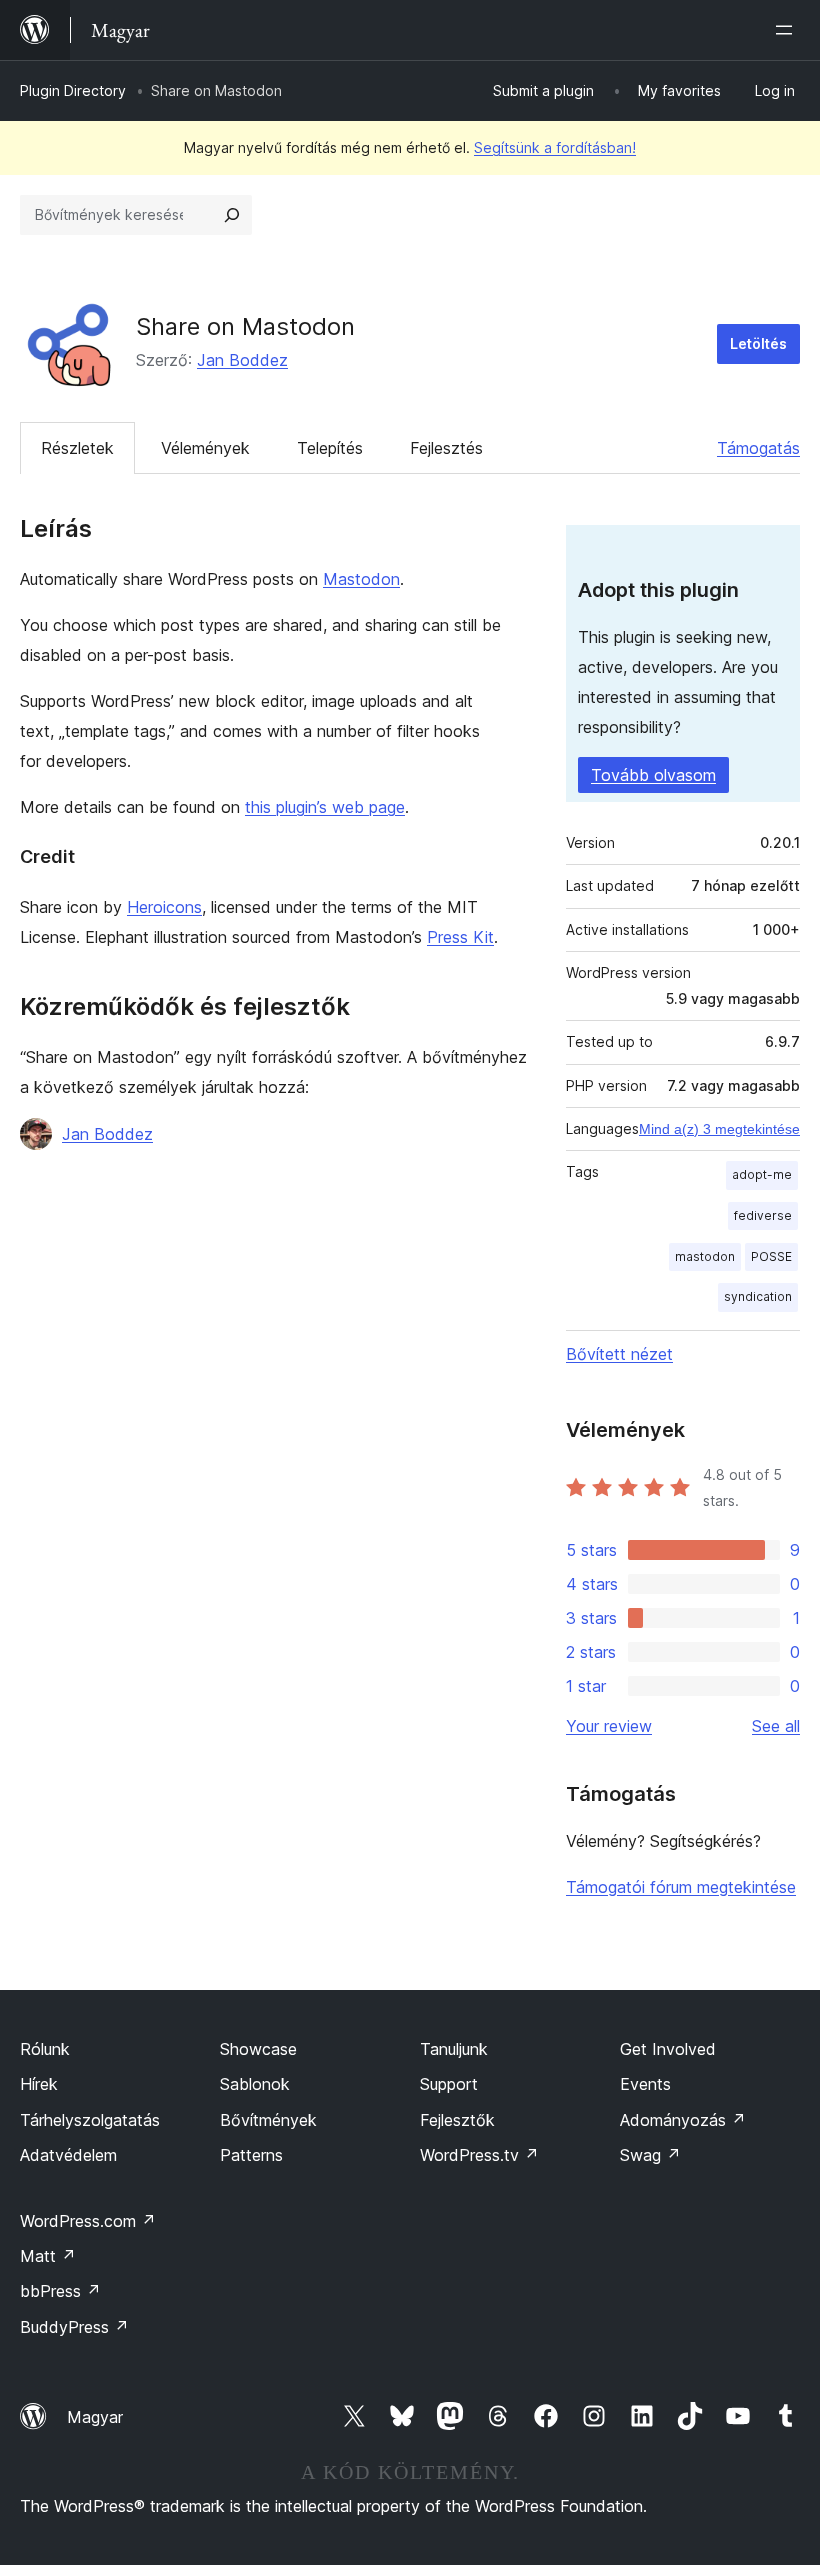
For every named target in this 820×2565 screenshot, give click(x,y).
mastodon (705, 1256)
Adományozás (683, 2120)
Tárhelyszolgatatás (90, 2120)
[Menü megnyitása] (788, 30)
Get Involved (668, 2049)
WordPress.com (88, 2221)
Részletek (77, 448)
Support (449, 2084)
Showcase (258, 2049)
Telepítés (330, 448)
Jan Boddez (242, 360)
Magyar (95, 2417)
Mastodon (361, 579)
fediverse (763, 1215)
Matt (48, 2256)
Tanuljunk (454, 2049)
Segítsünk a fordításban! (555, 147)
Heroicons (164, 907)
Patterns (251, 2155)
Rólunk (45, 2049)
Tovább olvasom (653, 775)
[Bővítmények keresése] (232, 215)
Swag (650, 2155)
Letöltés (758, 343)
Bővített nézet (619, 1354)
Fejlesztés (446, 448)
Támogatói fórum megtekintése (681, 1887)
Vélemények (205, 448)
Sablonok (255, 2084)
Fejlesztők (457, 2120)
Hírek (39, 2084)
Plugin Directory (73, 90)
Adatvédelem (68, 2155)
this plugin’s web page (325, 807)
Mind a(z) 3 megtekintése (719, 1129)
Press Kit (460, 937)
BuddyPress (74, 2327)
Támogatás (758, 448)
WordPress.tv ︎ (479, 2155)
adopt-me (762, 1174)
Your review (609, 1726)
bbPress (60, 2291)
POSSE (771, 1256)
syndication (758, 1296)
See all (776, 1726)
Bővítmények (268, 2120)
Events (645, 2084)
